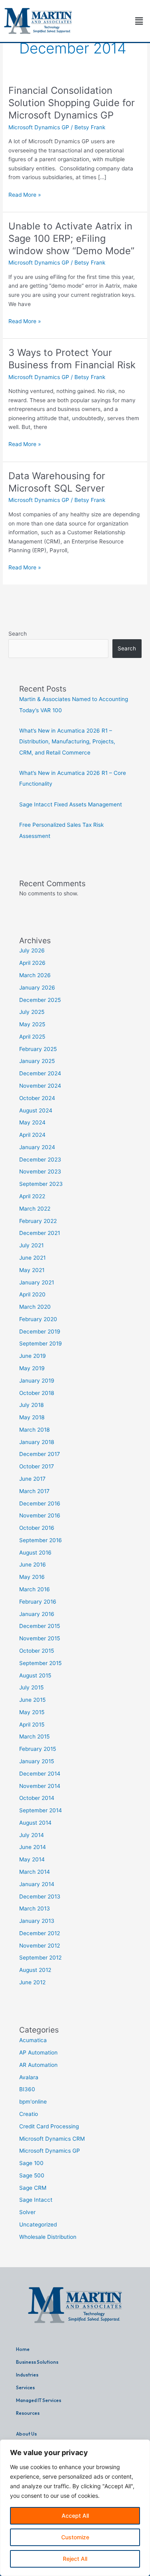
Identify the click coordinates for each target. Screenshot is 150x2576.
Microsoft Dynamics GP (39, 127)
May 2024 (32, 1122)
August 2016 (35, 1553)
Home (23, 2349)
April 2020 (32, 1294)
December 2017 (40, 1454)
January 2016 (37, 1614)
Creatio (29, 2114)
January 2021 (37, 1282)
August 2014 (35, 1823)
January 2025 (37, 1061)
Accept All (75, 2516)
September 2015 (40, 1663)
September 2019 (41, 1343)
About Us (26, 2434)
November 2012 (40, 1946)
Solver (27, 2212)
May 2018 (32, 1417)
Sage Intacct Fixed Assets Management (71, 804)
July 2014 (32, 1835)
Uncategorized (38, 2224)
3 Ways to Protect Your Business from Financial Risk (72, 359)
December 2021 (40, 1233)
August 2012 (35, 1970)
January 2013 (37, 1921)
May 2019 (32, 1368)
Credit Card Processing (49, 2126)
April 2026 (32, 963)
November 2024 (40, 1086)
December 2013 (40, 1896)
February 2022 (38, 1221)
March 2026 (35, 975)
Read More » (25, 194)
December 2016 (40, 1503)
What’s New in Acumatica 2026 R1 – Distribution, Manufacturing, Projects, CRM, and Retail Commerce (67, 742)
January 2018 (37, 1442)
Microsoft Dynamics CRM (52, 2139)
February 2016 (38, 1602)
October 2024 (37, 1098)
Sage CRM (33, 2188)
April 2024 (32, 1135)
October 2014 (37, 1798)
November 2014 (40, 1786)
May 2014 (32, 1859)
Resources (28, 2413)
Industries (27, 2375)
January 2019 (37, 1381)
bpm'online (33, 2102)
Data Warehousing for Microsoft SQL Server (57, 482)
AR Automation (38, 2065)
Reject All (75, 2559)
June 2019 (33, 1356)
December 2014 (40, 1774)
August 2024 (36, 1110)
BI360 (27, 2089)
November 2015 (40, 1638)
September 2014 (41, 1810)
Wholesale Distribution (48, 2237)
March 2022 (35, 1209)
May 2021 (32, 1270)
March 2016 (35, 1589)
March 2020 (35, 1307)
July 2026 (32, 950)
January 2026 (37, 988)
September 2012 (40, 1958)
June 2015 (32, 1700)
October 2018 (37, 1393)
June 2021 (32, 1258)
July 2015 (31, 1687)
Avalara (29, 2077)
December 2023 (40, 1160)
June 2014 (33, 1847)
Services (25, 2387)
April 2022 (32, 1196)
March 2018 (34, 1430)
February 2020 (38, 1319)
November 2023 (40, 1171)
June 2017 (32, 1479)
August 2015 (35, 1675)
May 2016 (32, 1577)
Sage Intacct (36, 2200)
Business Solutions (37, 2362)
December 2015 (40, 1626)
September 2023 (41, 1184)
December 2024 (40, 1073)
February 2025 (38, 1049)
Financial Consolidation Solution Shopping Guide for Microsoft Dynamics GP (72, 103)
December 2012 (40, 1933)
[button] (139, 21)
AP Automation (38, 2053)
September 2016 (41, 1540)
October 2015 (37, 1651)
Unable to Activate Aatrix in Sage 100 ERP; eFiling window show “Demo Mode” (71, 238)
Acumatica (33, 2040)
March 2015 (34, 1736)
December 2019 (40, 1331)
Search (18, 634)
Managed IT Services (39, 2400)
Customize (75, 2537)
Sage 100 (31, 2163)
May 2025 (32, 1024)
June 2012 (32, 1982)
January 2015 (37, 1761)
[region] (75, 2508)
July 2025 (32, 1012)
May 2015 (32, 1712)
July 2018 (31, 1405)
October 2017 (37, 1466)
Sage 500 (32, 2175)
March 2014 (35, 1872)
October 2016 (37, 1528)
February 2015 (38, 1749)
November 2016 (40, 1515)
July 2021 (31, 1245)
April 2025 (32, 1037)
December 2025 (40, 1000)
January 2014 (37, 1884)
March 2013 (35, 1908)
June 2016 (33, 1565)
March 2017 (34, 1491)
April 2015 (32, 1725)
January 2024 (37, 1147)
